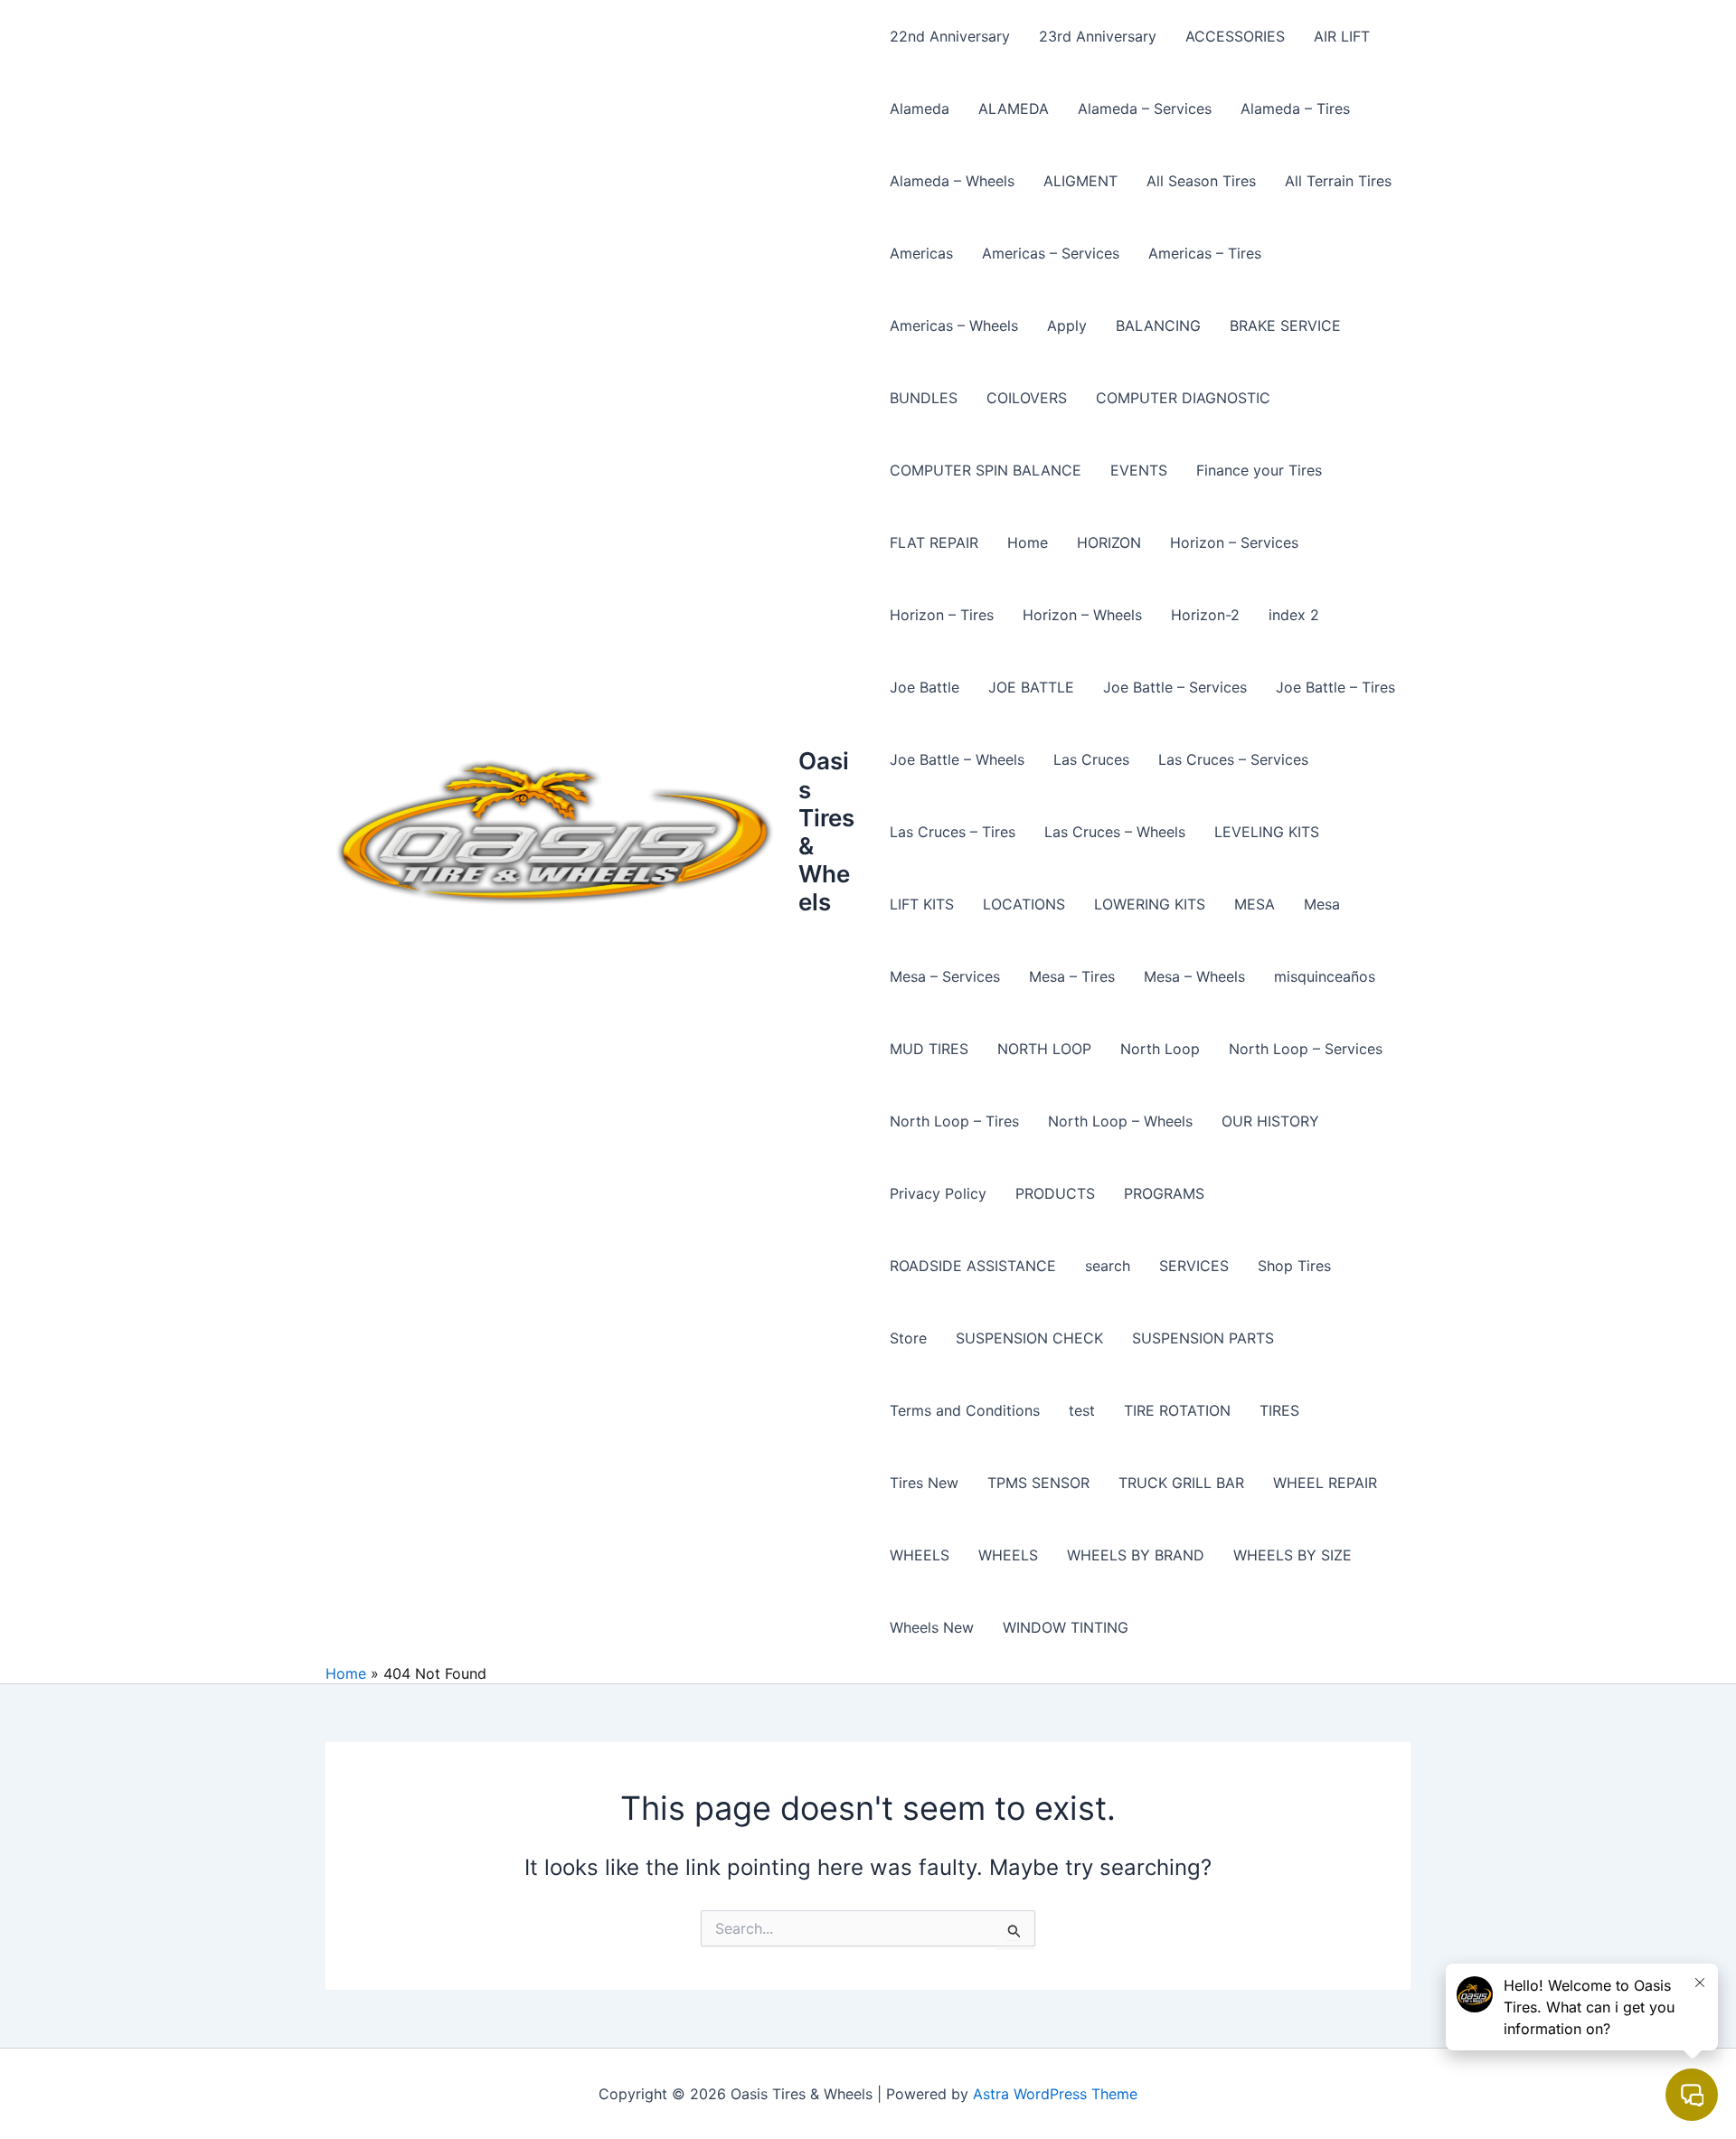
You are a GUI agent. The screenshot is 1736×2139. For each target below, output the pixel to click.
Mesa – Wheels (1194, 976)
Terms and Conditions (965, 1410)
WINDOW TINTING (1066, 1627)
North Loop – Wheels (1120, 1121)
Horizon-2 (1205, 615)
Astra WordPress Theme (1055, 2094)
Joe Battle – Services (1175, 687)
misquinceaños (1325, 976)
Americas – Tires (1205, 253)
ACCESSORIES (1235, 36)
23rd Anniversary (1098, 36)
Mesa (1322, 904)
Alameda (920, 108)
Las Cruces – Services (1233, 759)
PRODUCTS (1055, 1193)
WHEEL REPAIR (1325, 1483)
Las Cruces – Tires (953, 832)
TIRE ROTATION (1177, 1410)
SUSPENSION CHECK (1029, 1338)
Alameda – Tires (1295, 108)
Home (1028, 542)
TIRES (1279, 1410)
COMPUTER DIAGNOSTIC (1183, 398)
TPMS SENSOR (1038, 1483)
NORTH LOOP (1044, 1049)
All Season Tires (1201, 181)
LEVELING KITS (1267, 832)
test (1082, 1410)
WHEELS (920, 1555)
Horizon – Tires (942, 615)
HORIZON (1109, 542)
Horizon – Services (1234, 542)
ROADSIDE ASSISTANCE (973, 1266)
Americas (921, 253)
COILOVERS (1027, 398)
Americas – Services (1051, 253)
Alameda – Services (1145, 108)
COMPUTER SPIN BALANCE (986, 470)
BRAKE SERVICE (1285, 325)
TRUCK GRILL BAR (1181, 1483)
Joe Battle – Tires (1335, 687)
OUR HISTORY (1270, 1121)
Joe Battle (925, 687)
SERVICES (1194, 1266)
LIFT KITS (922, 904)
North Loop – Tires (954, 1121)
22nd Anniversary (950, 36)
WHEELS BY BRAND (1136, 1555)
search (1108, 1266)
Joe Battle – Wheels (957, 759)
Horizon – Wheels (1082, 615)
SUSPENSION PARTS (1203, 1338)
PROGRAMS (1164, 1193)
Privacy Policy (938, 1193)
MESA (1255, 904)
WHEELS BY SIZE (1293, 1555)
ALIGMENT (1080, 181)
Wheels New (932, 1627)
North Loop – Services (1306, 1049)
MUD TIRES (929, 1049)
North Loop (1160, 1049)
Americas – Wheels (954, 325)
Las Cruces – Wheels (1115, 832)
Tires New (924, 1483)
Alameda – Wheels (952, 181)
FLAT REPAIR (934, 542)
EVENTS (1139, 470)
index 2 (1294, 615)
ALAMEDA (1014, 108)
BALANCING (1158, 325)
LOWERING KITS (1150, 904)
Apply (1067, 325)
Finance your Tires (1259, 470)
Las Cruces (1091, 759)
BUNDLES (924, 398)
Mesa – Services (945, 976)
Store (908, 1338)
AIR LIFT (1342, 36)
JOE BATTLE (1031, 687)
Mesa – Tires (1072, 976)
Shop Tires (1294, 1266)
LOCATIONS (1024, 904)
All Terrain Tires (1338, 181)
